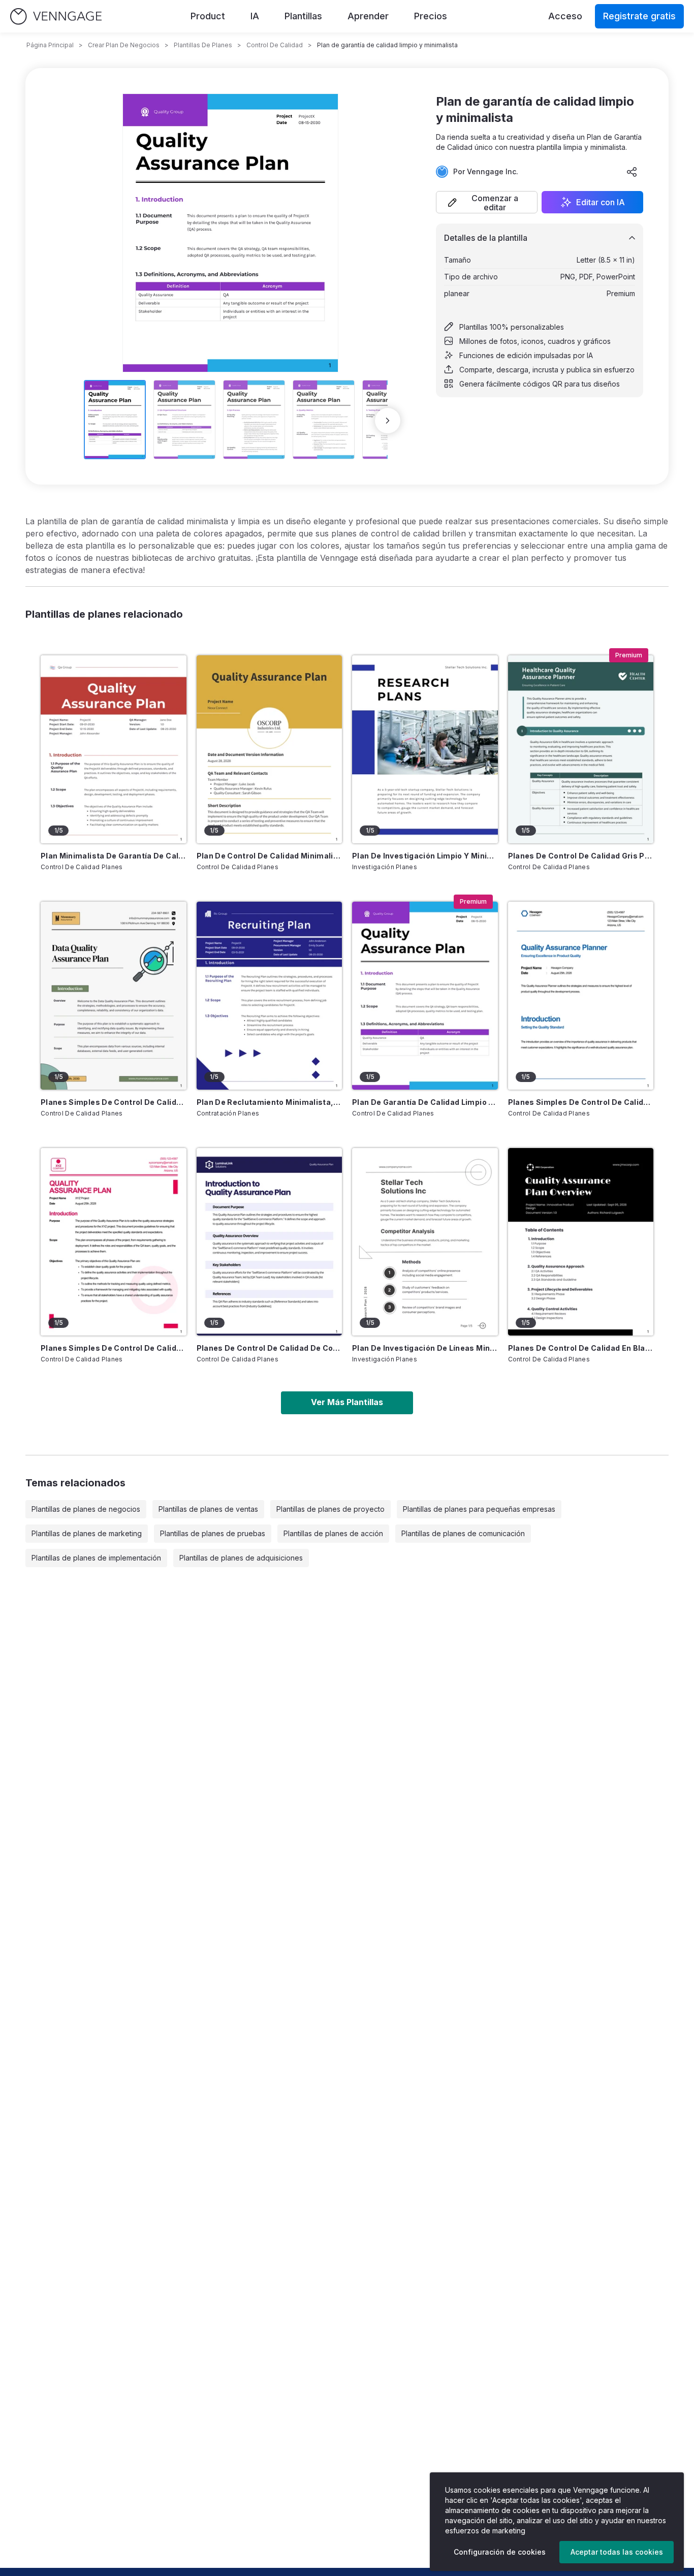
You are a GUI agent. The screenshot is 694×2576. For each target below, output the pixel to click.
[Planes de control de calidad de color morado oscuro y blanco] (270, 1242)
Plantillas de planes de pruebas (213, 1533)
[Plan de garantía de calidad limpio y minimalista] (425, 996)
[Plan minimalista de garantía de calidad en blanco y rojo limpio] (114, 749)
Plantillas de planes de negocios (86, 1509)
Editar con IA (601, 202)
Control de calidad (275, 45)
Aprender (368, 16)
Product (208, 16)
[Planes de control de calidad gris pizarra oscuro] (581, 749)
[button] (487, 202)
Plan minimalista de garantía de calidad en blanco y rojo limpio (114, 856)
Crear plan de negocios (124, 45)
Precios (431, 16)
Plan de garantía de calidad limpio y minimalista (425, 1102)
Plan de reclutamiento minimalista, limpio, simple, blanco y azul (270, 1102)
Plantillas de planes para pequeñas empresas (479, 1509)
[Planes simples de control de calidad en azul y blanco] (581, 996)
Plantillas (303, 16)
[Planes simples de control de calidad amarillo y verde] (114, 996)
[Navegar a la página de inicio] (56, 17)
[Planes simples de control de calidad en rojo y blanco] (114, 1242)
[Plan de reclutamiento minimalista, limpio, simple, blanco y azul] (270, 996)
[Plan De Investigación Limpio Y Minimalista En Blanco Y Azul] (425, 749)
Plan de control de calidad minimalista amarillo (270, 856)
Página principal (50, 45)
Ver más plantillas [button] (347, 1402)
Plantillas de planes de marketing (87, 1533)
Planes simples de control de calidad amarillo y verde (114, 1102)
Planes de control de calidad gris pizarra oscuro (581, 856)
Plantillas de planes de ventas (208, 1509)
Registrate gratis (639, 16)
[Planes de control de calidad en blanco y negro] (581, 1242)
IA (255, 16)
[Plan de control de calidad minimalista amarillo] (270, 749)
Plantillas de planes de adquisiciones (241, 1558)
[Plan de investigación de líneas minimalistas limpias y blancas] (425, 1242)
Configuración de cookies (500, 2552)
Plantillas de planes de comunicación (463, 1533)
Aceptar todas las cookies (617, 2552)
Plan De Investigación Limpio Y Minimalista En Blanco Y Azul (425, 856)
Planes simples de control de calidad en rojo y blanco (114, 1348)
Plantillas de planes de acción (333, 1533)
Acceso (565, 16)
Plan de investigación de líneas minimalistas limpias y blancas (425, 1348)
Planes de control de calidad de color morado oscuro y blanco (270, 1348)
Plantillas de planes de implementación (96, 1558)
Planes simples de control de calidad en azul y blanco (581, 1102)
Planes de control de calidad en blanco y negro (581, 1348)
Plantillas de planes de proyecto (330, 1509)
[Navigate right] (388, 421)
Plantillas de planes (203, 45)
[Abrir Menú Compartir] (632, 172)
